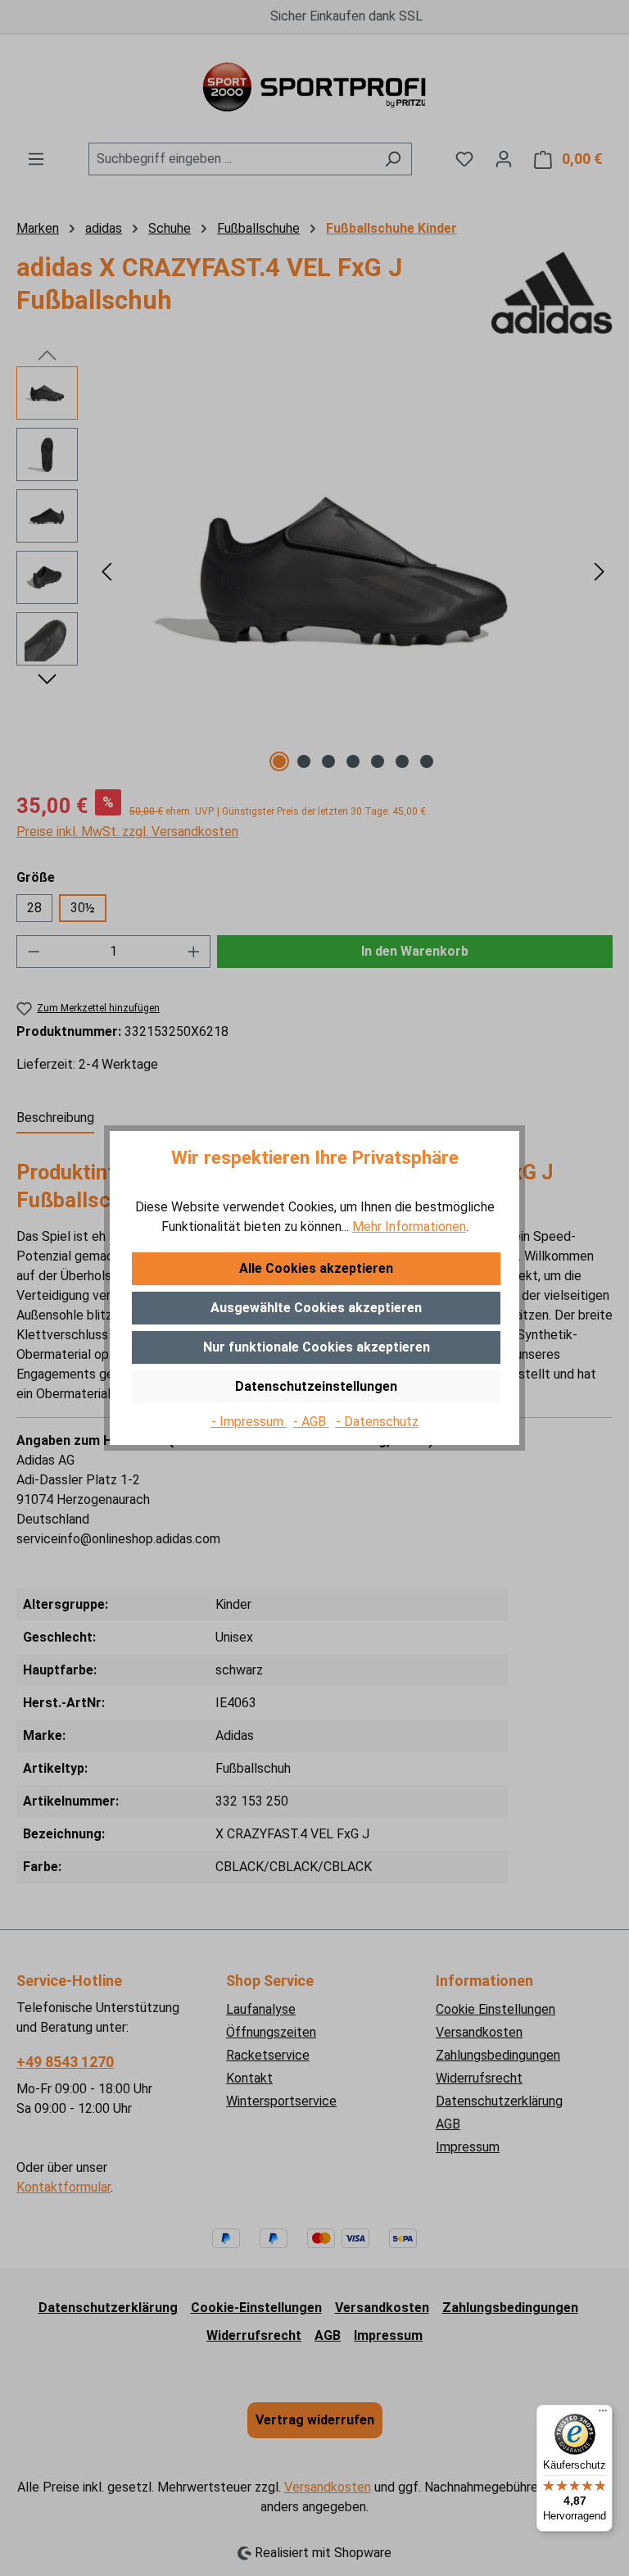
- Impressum (249, 1422)
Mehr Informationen (409, 1227)
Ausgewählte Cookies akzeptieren (316, 1308)
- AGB (311, 1422)
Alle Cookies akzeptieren (316, 1268)
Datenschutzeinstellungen (316, 1386)
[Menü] (603, 2415)
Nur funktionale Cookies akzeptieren (317, 1347)
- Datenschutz (377, 1422)
